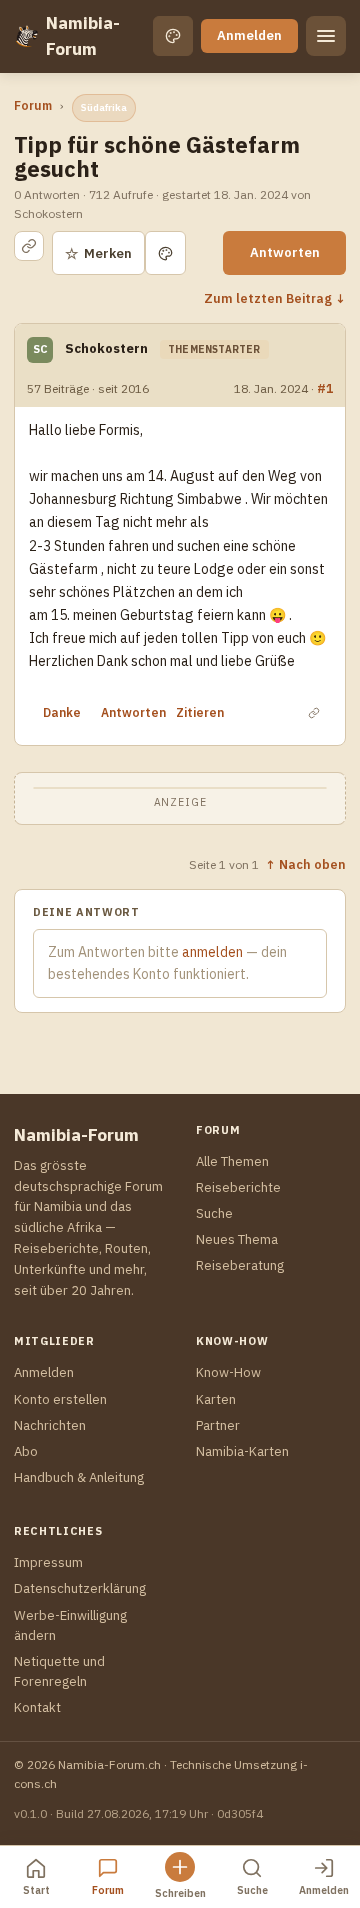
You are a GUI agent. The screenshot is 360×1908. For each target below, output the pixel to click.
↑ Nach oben (305, 864)
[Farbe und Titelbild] (165, 253)
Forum (33, 105)
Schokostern (106, 348)
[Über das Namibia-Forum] (26, 36)
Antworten (285, 252)
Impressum (48, 1562)
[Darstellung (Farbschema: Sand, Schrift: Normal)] (173, 36)
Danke (62, 712)
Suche (214, 1213)
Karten (216, 1399)
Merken (98, 253)
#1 (325, 388)
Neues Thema (237, 1239)
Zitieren (200, 712)
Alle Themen (232, 1161)
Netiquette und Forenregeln (59, 1671)
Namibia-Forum (83, 36)
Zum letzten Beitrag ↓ (275, 298)
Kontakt (37, 1707)
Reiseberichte (238, 1187)
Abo (26, 1451)
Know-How (228, 1372)
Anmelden (249, 35)
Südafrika (104, 107)
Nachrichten (50, 1425)
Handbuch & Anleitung (79, 1477)
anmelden (212, 952)
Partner (218, 1425)
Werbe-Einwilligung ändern (70, 1625)
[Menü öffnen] (326, 36)
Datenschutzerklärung (80, 1588)
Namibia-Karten (242, 1451)
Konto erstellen (60, 1399)
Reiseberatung (240, 1265)
